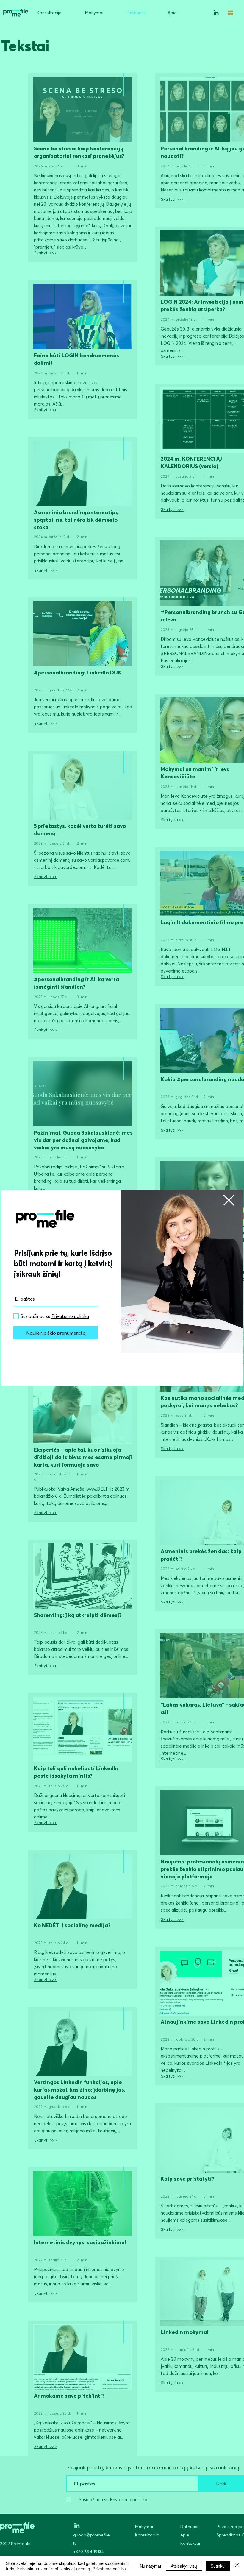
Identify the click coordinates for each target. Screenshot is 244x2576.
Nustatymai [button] (150, 2566)
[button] (229, 1200)
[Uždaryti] (237, 2566)
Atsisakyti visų (184, 2566)
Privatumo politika (109, 2569)
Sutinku (218, 2566)
